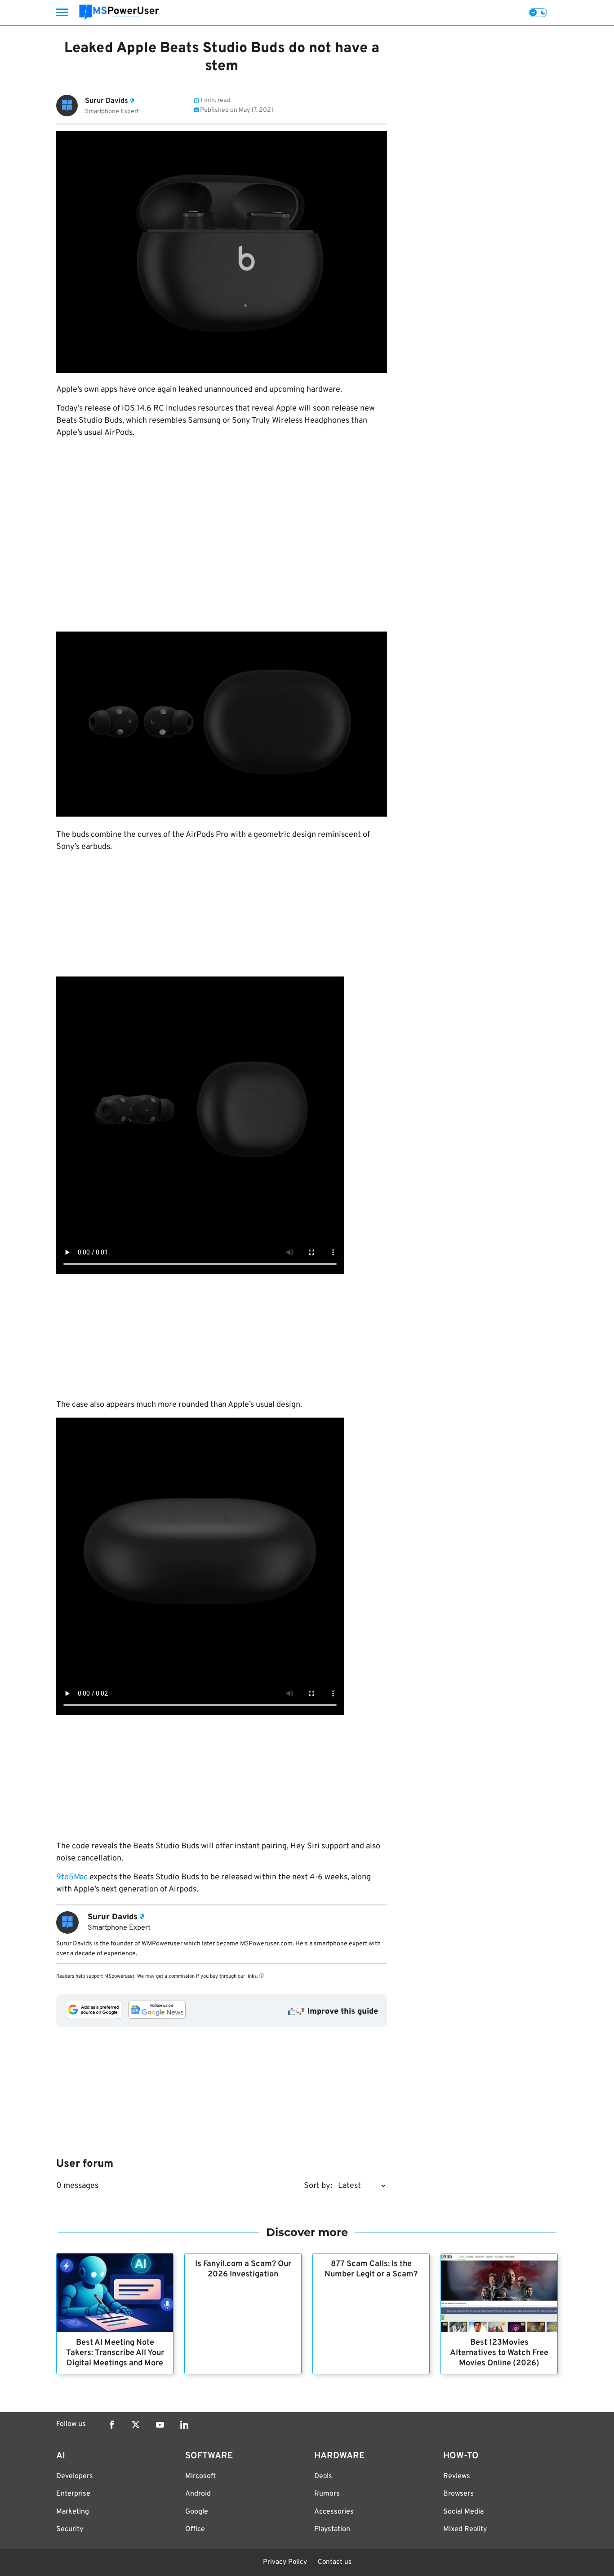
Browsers (458, 2494)
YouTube (160, 2425)
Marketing (73, 2512)
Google (197, 2512)
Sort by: (318, 2186)
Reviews (457, 2476)
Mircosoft (200, 2476)
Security (70, 2529)
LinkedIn (184, 2425)
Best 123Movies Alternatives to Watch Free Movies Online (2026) (499, 2353)
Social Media (463, 2512)
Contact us (335, 2562)
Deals (323, 2476)
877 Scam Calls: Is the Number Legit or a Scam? (371, 2269)
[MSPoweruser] (119, 12)
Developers (75, 2476)
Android (198, 2494)
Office (195, 2529)
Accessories (334, 2512)
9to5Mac (72, 1877)
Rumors (327, 2494)
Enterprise (73, 2494)
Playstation (332, 2529)
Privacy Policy (285, 2562)
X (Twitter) (136, 2425)
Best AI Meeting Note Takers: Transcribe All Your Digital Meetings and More (115, 2353)
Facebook (111, 2425)
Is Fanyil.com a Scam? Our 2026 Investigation (243, 2269)
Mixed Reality (465, 2529)
